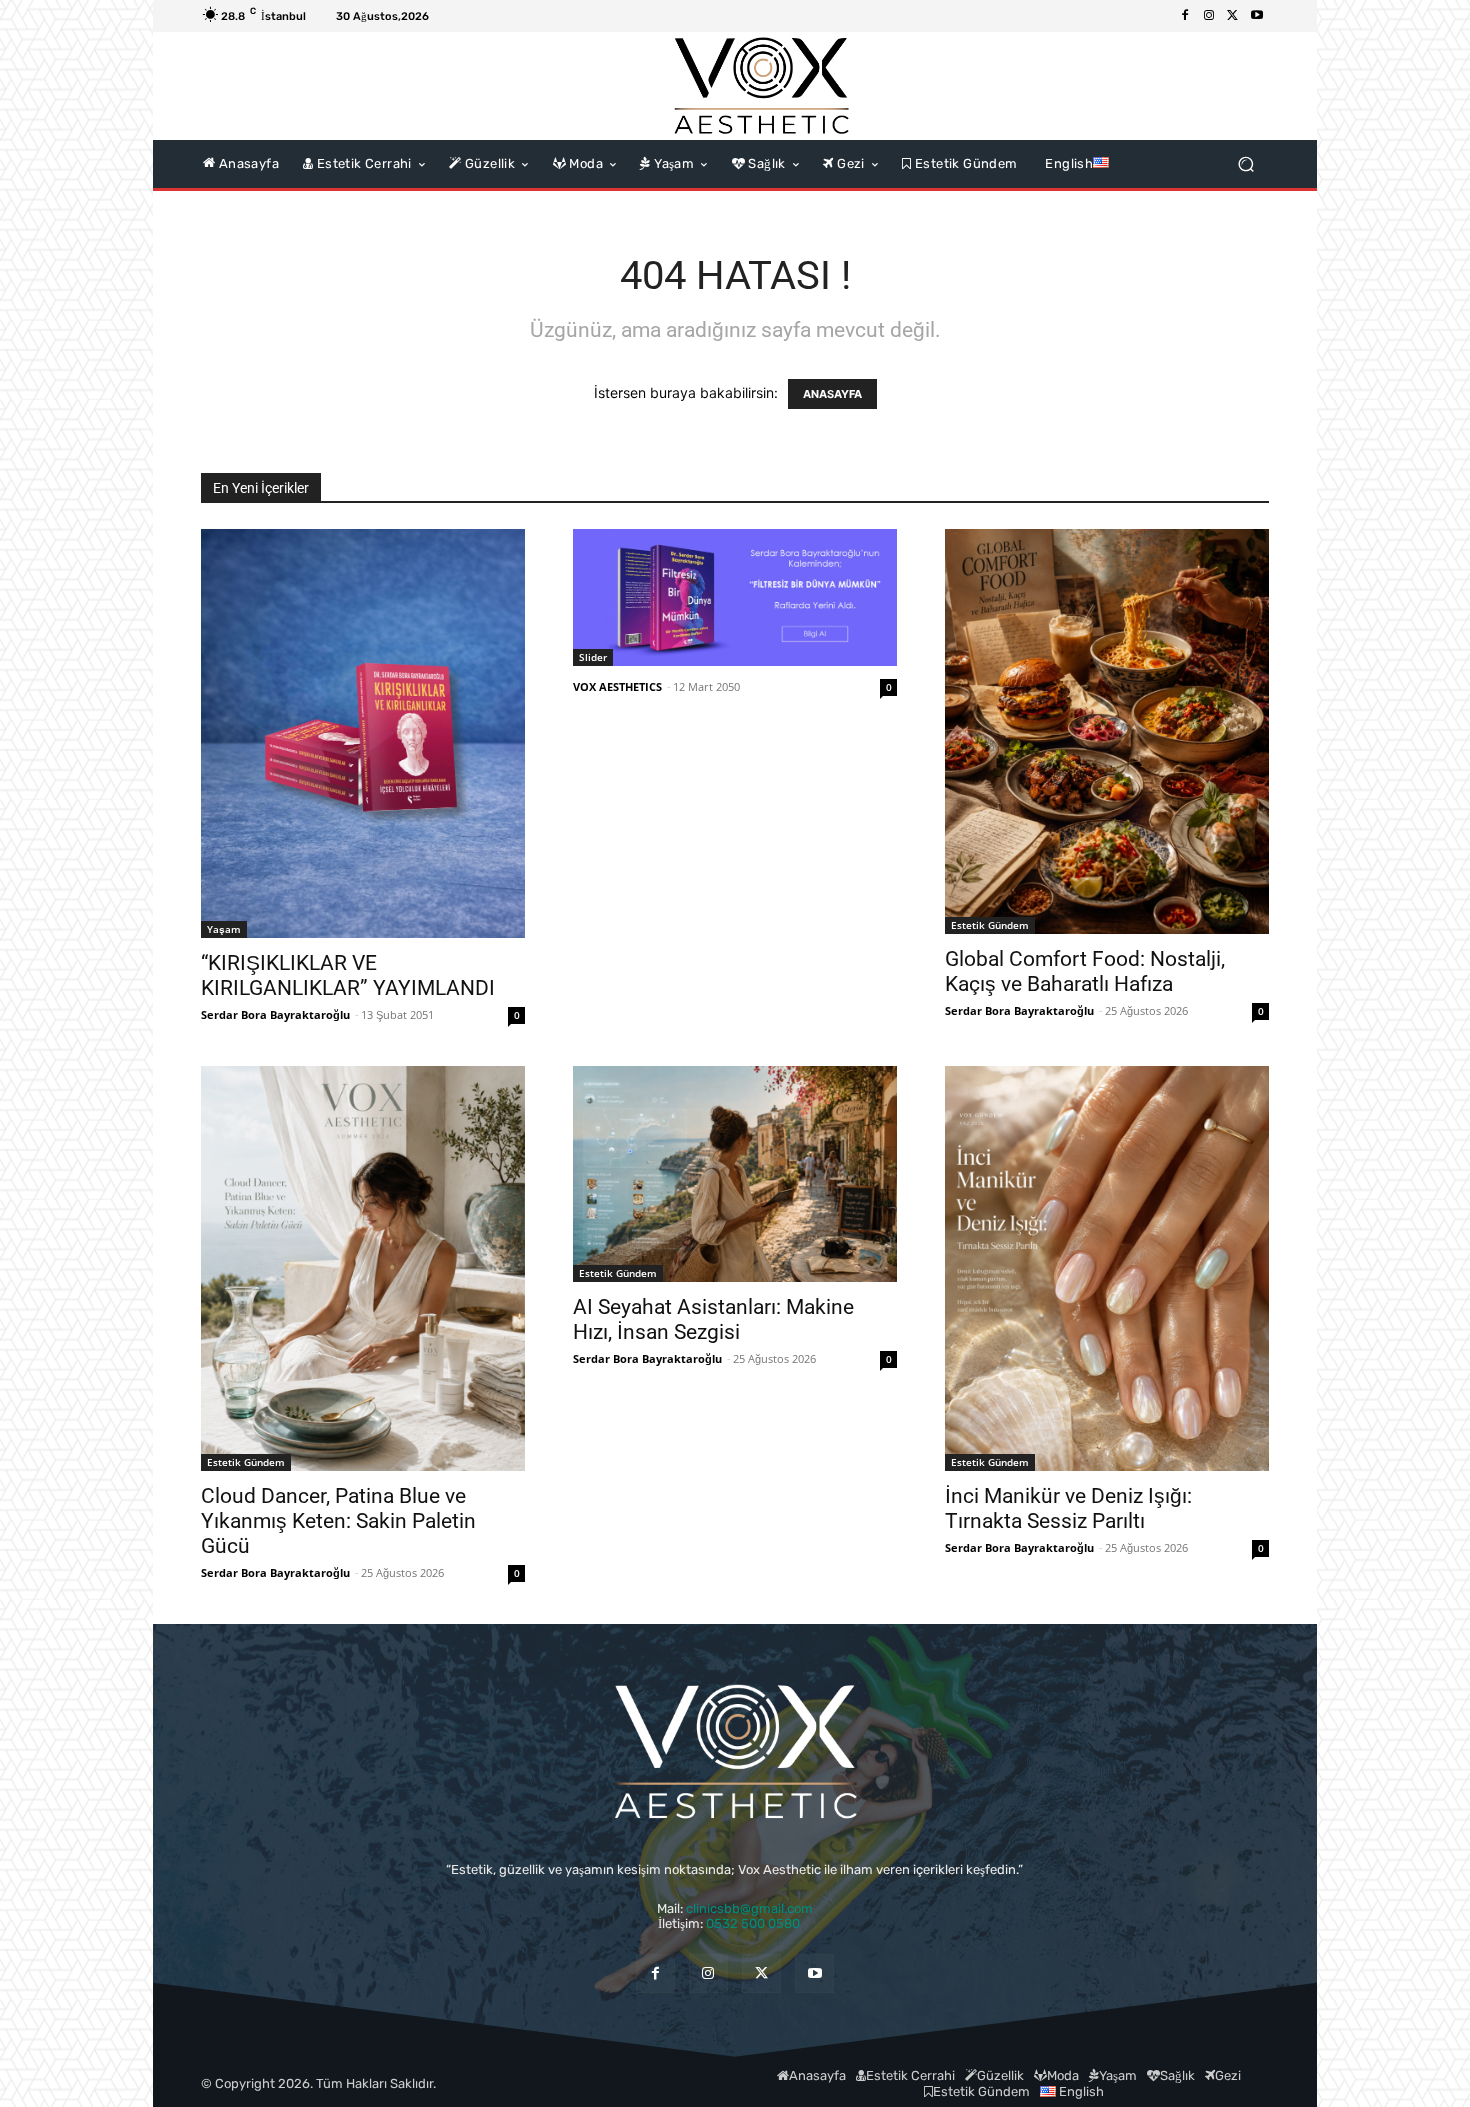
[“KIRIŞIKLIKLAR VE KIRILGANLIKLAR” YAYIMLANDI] (363, 733)
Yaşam (224, 929)
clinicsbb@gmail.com (749, 1908)
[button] (1245, 164)
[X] (1233, 16)
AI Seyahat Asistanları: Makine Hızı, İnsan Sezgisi (713, 1319)
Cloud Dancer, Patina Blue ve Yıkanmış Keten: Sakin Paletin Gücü (338, 1521)
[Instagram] (1209, 16)
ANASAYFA (832, 394)
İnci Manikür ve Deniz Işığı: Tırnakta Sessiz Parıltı (1068, 1508)
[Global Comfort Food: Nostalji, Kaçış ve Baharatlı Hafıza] (1107, 731)
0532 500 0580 (759, 1923)
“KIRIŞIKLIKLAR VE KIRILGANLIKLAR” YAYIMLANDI (348, 975)
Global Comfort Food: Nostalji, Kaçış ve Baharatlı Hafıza (1085, 971)
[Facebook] (1185, 16)
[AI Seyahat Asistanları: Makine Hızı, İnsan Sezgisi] (735, 1174)
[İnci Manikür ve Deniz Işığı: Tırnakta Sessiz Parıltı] (1107, 1268)
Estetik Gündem (990, 925)
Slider (593, 657)
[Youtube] (1257, 16)
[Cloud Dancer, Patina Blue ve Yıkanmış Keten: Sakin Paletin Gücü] (363, 1268)
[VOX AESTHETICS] (761, 86)
